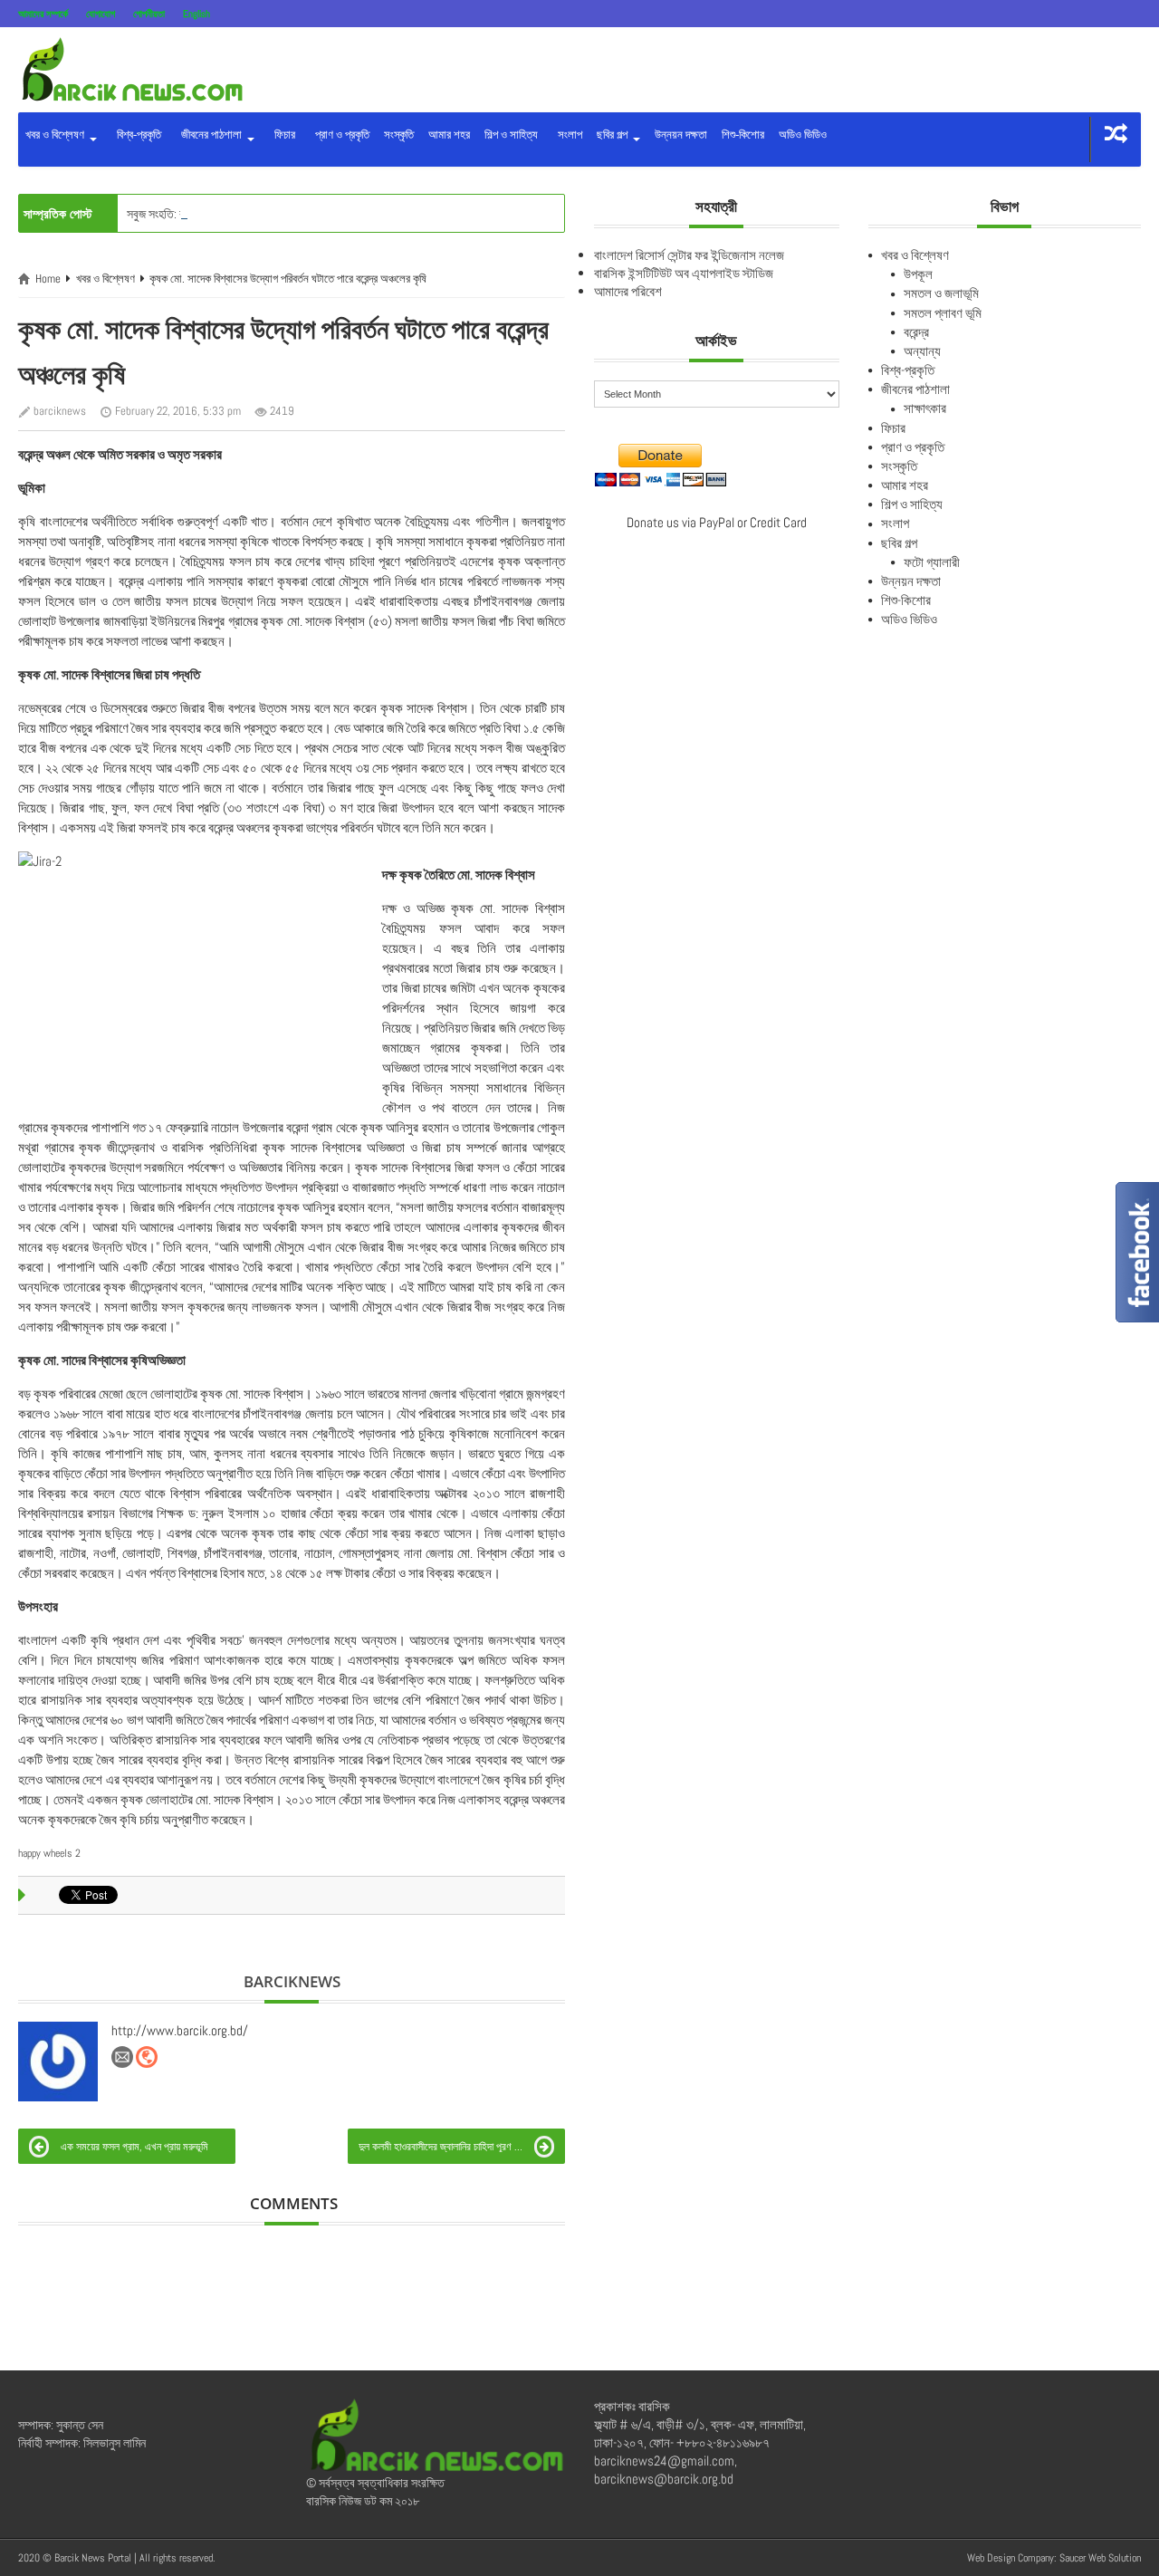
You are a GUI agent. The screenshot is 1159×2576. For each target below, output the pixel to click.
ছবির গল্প (613, 135)
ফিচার (282, 135)
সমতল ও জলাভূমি (941, 293)
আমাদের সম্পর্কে (43, 14)
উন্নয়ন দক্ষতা (681, 135)
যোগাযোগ (101, 14)
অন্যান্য (922, 351)
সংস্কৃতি (399, 135)
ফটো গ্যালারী (932, 562)
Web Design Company (1011, 2558)
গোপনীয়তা (149, 14)
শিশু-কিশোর (743, 135)
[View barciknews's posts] (58, 2062)
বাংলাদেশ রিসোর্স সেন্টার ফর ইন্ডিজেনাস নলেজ (689, 255)
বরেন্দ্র (916, 332)
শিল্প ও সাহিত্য (511, 135)
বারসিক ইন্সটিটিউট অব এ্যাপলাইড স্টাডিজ (684, 273)
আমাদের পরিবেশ (628, 291)
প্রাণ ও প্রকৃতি (340, 135)
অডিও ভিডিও (803, 135)
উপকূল (918, 274)
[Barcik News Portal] (131, 68)
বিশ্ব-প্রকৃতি (136, 135)
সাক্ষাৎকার (925, 408)
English (196, 14)
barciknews (60, 411)
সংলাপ (567, 135)
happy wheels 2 (49, 1853)
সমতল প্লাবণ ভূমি (943, 313)
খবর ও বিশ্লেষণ (56, 135)
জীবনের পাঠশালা (210, 135)
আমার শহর (449, 135)
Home (48, 279)
